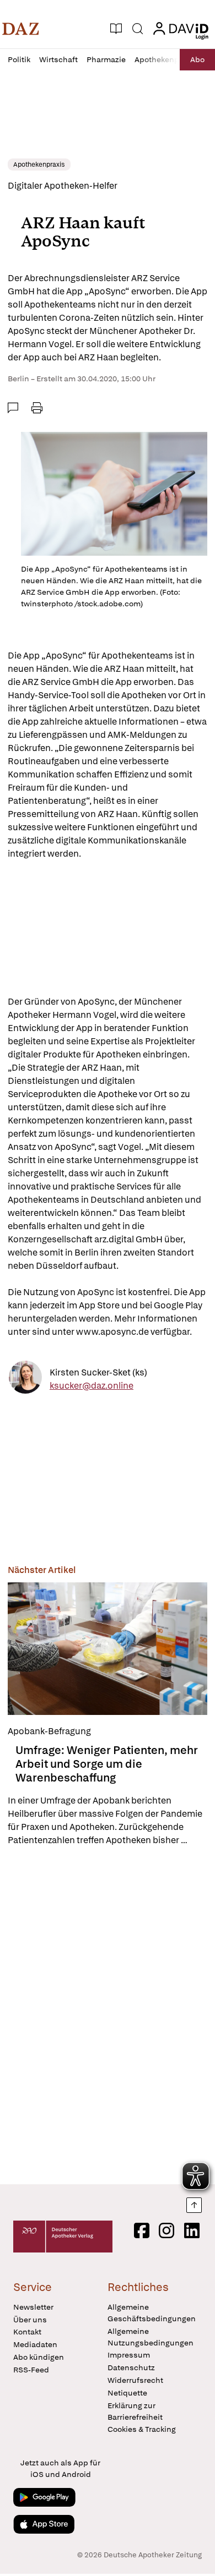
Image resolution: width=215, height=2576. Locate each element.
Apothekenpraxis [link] (39, 165)
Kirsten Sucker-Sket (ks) (98, 1372)
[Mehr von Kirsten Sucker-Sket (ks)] (25, 1379)
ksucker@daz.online (92, 1386)
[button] (21, 29)
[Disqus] (108, 2015)
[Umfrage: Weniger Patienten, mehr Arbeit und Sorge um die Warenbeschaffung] (108, 1649)
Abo (197, 59)
